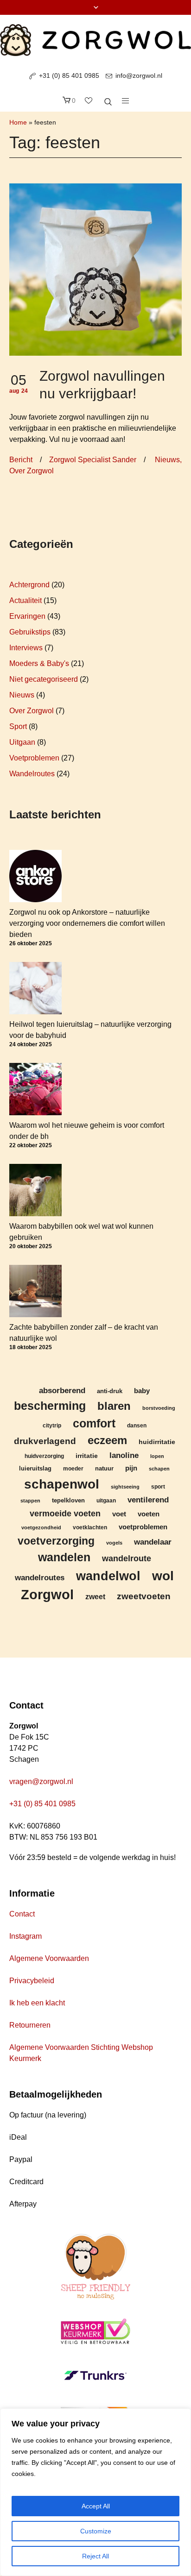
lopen (157, 1456)
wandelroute (127, 1558)
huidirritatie (157, 1442)
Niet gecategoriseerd (44, 679)
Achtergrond (29, 585)
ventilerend (148, 1500)
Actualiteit (25, 600)
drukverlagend (45, 1441)
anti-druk (110, 1391)
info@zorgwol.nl (139, 75)
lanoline (124, 1455)
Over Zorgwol (32, 471)
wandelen (64, 1557)
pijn (131, 1468)
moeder (73, 1468)
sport (158, 1486)
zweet (95, 1597)
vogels (114, 1543)
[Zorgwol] (95, 40)
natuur (104, 1469)
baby (142, 1391)
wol (163, 1576)
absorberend (62, 1391)
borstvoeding (159, 1408)
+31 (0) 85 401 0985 (69, 75)
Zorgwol (47, 1594)
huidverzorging (44, 1456)
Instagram (25, 1936)
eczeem (107, 1440)
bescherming (50, 1406)
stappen (30, 1501)
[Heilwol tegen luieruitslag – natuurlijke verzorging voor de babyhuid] (35, 988)
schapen (159, 1469)
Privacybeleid (32, 1981)
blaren (114, 1406)
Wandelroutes (32, 774)
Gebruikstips (30, 632)
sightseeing (125, 1487)
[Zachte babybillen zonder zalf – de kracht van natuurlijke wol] (35, 1291)
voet (119, 1514)
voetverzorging (56, 1541)
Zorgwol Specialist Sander (93, 460)
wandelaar (153, 1542)
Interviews (26, 648)
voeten (149, 1514)
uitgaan (106, 1500)
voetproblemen (143, 1527)
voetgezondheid (41, 1527)
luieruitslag (35, 1469)
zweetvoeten (144, 1596)
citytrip (52, 1425)
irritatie (87, 1456)
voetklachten (90, 1527)
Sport (18, 726)
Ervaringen (27, 616)
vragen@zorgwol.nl (41, 1781)
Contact (22, 1914)
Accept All (96, 2506)
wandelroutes (40, 1577)
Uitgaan (22, 742)
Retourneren (30, 2025)
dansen (137, 1425)
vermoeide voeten (65, 1514)
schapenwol (62, 1484)
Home (18, 122)
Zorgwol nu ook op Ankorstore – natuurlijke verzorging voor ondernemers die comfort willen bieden (87, 923)
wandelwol (108, 1576)
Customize (96, 2531)
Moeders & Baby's (39, 663)
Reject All (95, 2556)
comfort (94, 1423)
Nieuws (167, 460)
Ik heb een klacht (37, 2003)
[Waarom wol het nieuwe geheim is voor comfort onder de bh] (35, 1089)
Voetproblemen (34, 758)
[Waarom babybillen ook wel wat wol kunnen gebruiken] (35, 1190)
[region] (95, 2492)
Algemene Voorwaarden (49, 1958)
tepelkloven (68, 1500)
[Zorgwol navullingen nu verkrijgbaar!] (95, 269)
